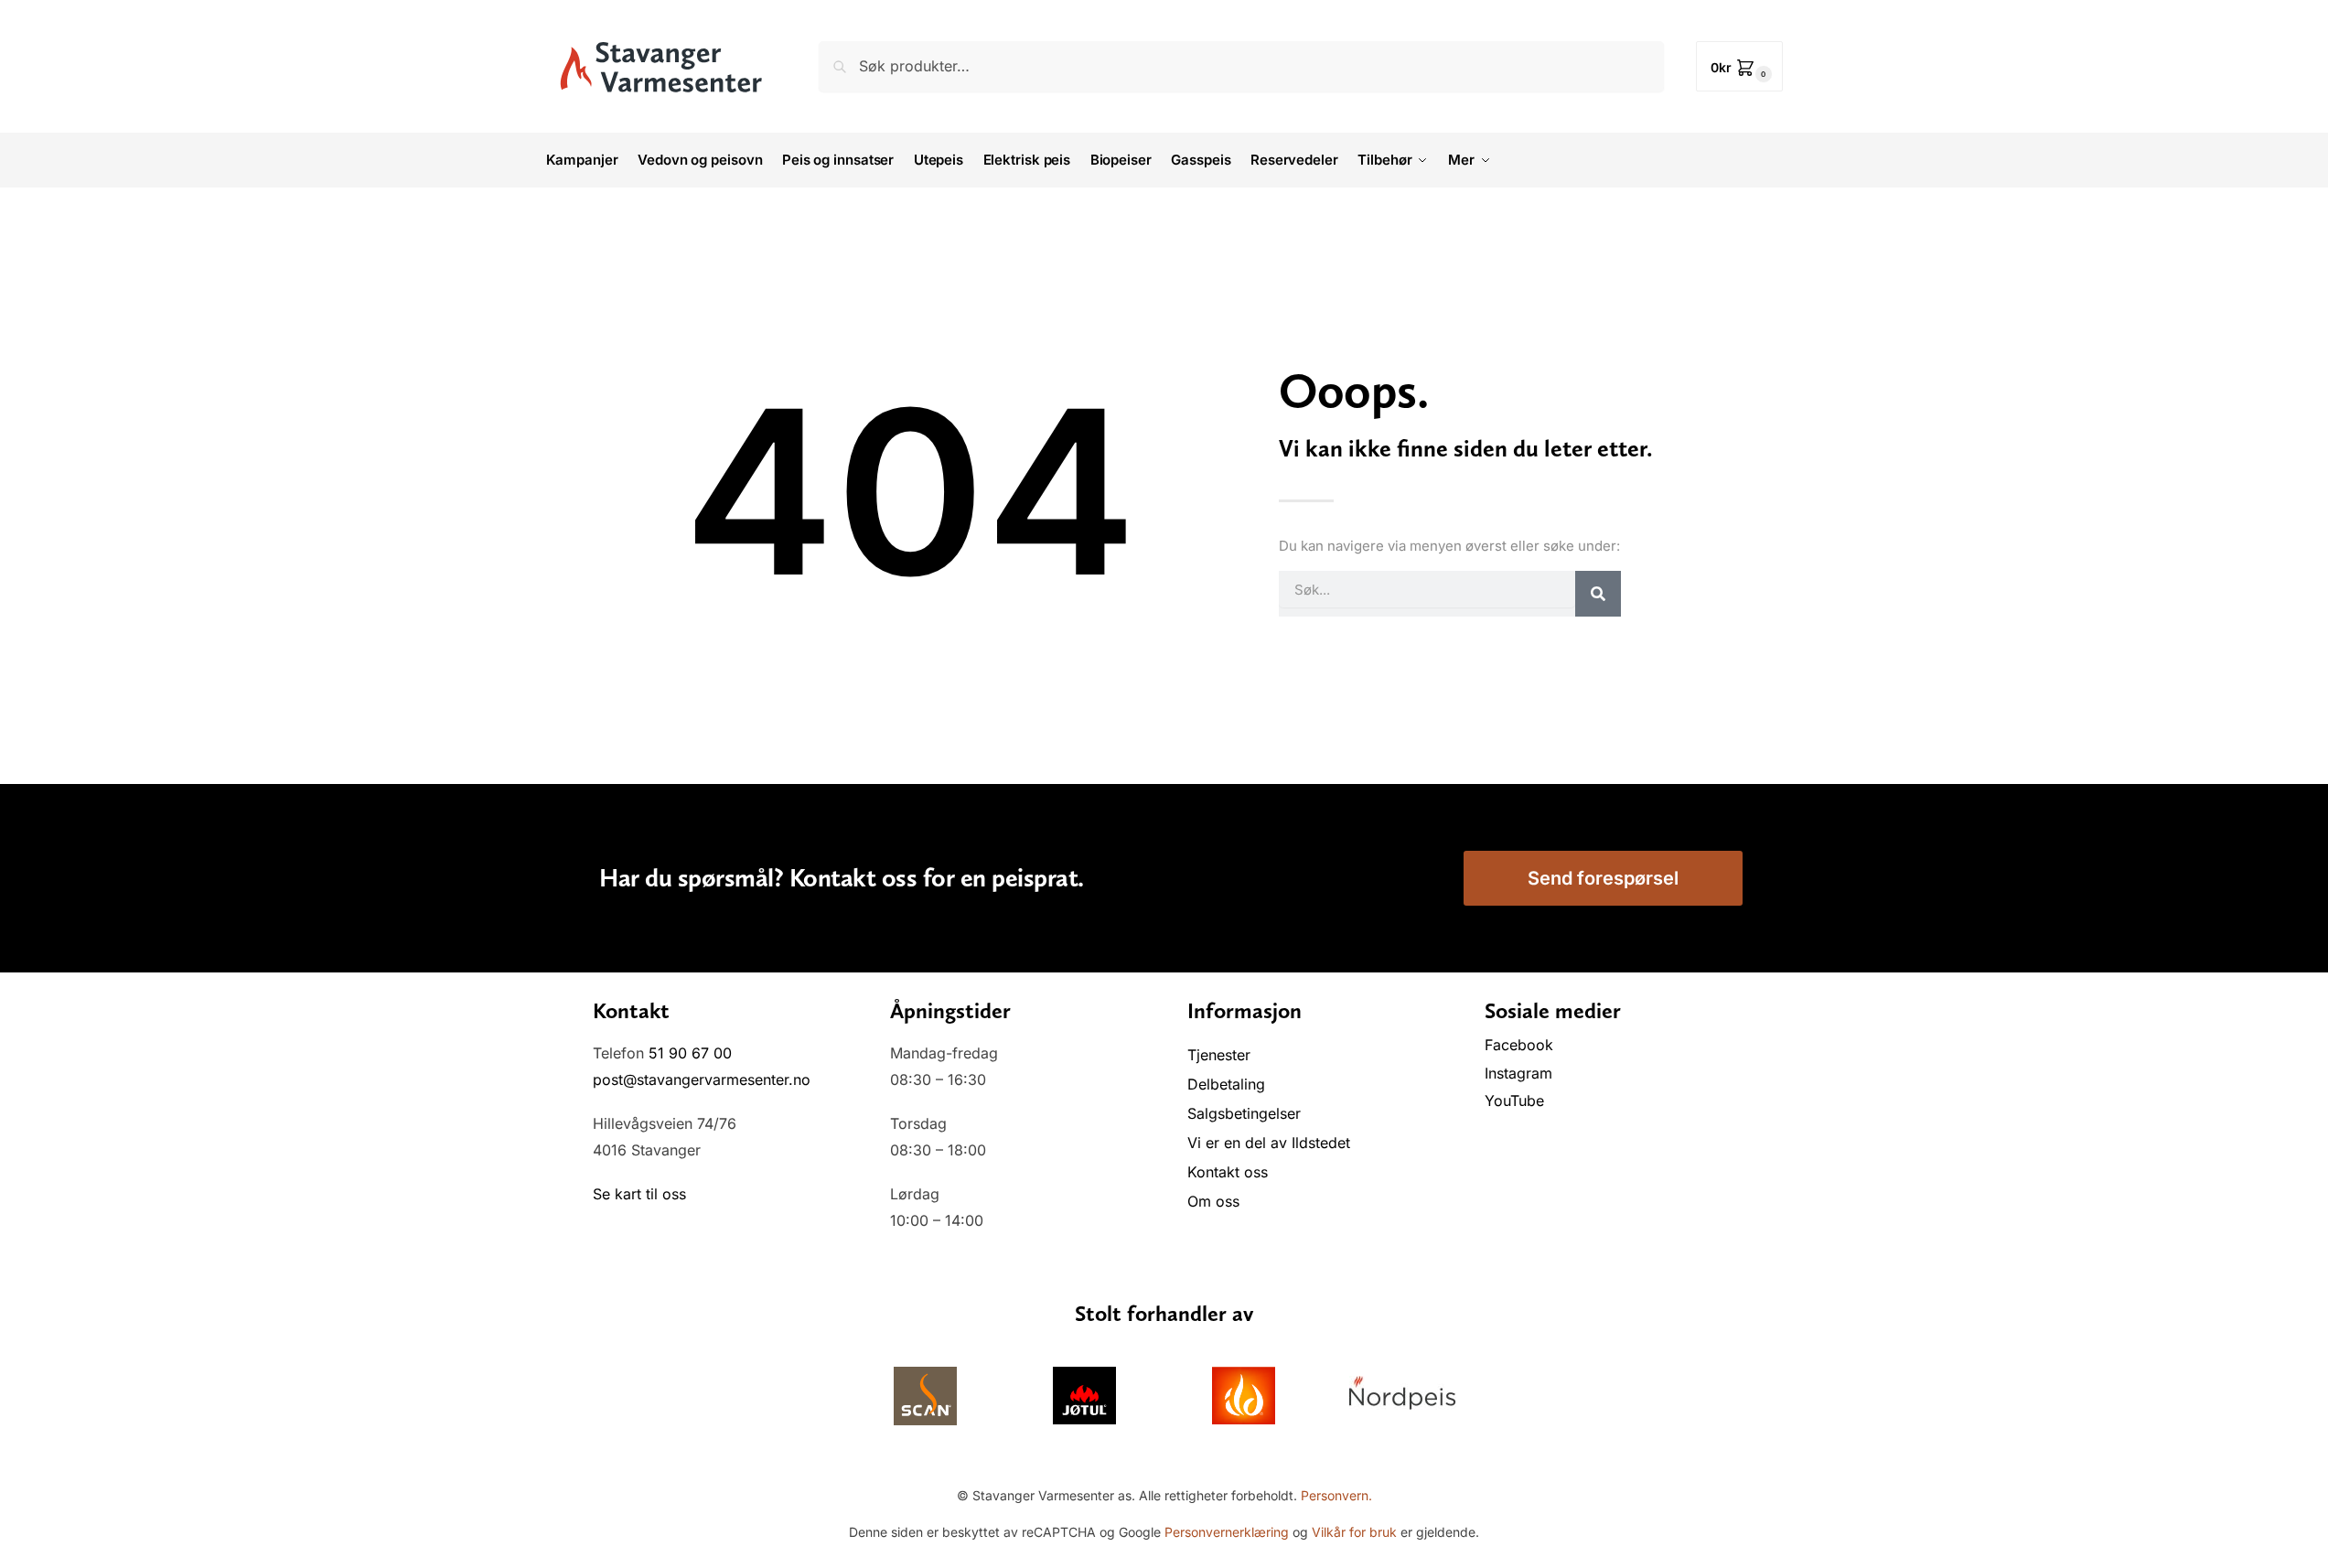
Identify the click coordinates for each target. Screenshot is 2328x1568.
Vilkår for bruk (1354, 1532)
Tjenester (1219, 1055)
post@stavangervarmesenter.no (702, 1079)
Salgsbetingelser (1244, 1113)
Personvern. (1336, 1495)
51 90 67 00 (690, 1053)
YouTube (1514, 1101)
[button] (1739, 66)
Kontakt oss (1228, 1172)
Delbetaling (1226, 1084)
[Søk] (1598, 594)
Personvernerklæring (1227, 1532)
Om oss (1213, 1201)
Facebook (1521, 1045)
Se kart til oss (639, 1194)
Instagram (1518, 1073)
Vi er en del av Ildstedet (1269, 1143)
